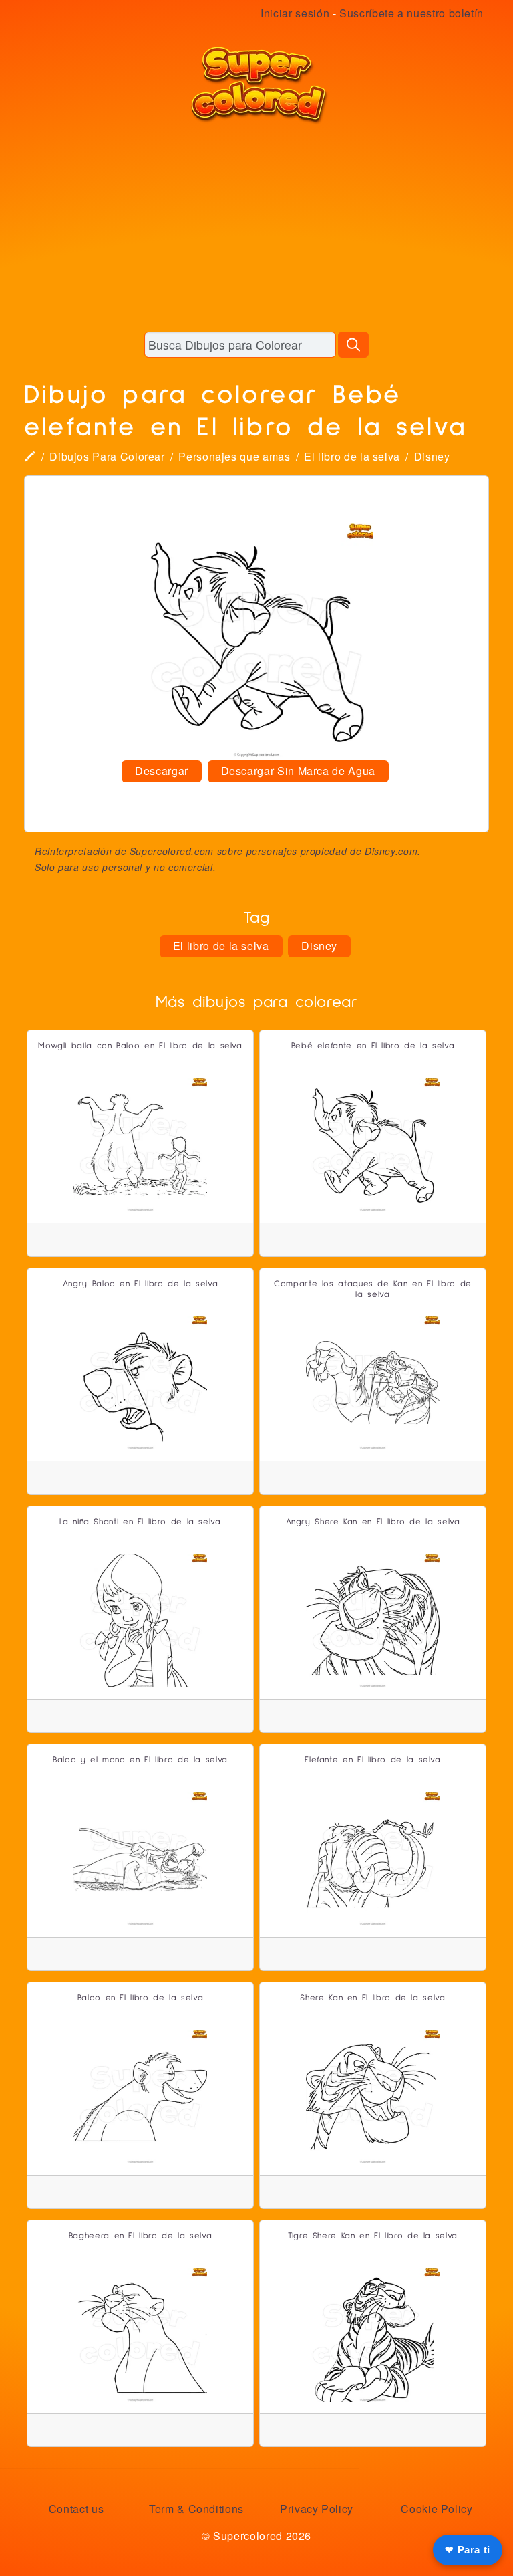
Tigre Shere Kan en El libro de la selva (373, 2236)
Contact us (76, 2509)
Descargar (162, 771)
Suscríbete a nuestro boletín (411, 13)
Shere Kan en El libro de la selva (372, 1998)
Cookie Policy (437, 2509)
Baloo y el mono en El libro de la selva (140, 1760)
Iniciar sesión (295, 13)
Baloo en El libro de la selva (141, 1998)
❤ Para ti (468, 2550)
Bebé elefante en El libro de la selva (373, 1046)
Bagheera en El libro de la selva (140, 2236)
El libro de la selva (352, 456)
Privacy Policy (317, 2509)
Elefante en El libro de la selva (372, 1760)
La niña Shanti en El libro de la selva (140, 1522)
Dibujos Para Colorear (107, 456)
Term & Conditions (196, 2509)
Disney (432, 456)
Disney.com (391, 851)
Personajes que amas (234, 456)
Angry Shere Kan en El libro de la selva (373, 1522)
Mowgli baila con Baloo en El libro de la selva (140, 1046)
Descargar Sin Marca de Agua (298, 771)
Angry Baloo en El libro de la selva (140, 1284)
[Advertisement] (256, 227)
